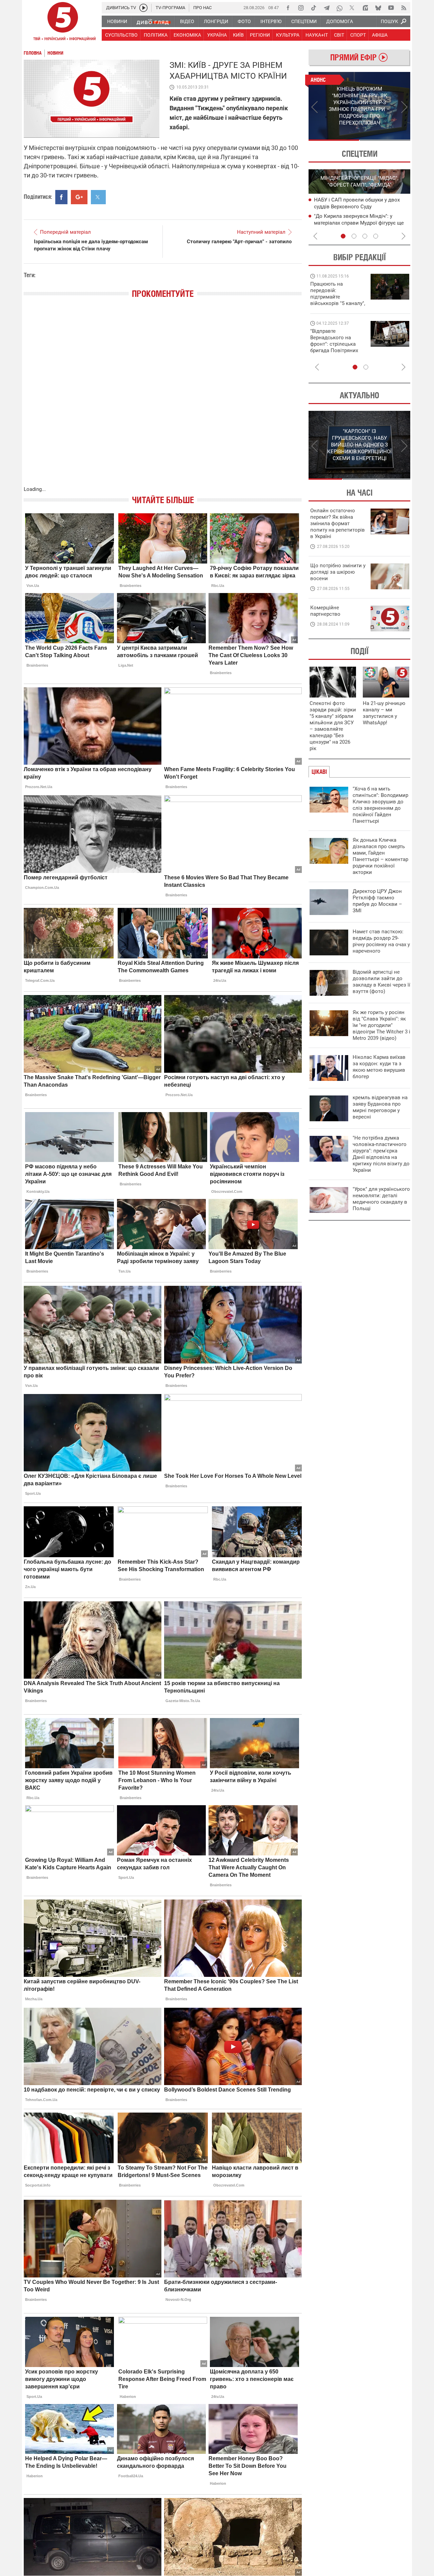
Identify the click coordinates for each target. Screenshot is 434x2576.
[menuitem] (117, 21)
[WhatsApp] (339, 8)
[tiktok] (314, 8)
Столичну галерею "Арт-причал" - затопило (239, 242)
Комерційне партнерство (325, 611)
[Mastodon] (365, 8)
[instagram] (301, 8)
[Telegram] (327, 8)
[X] (352, 8)
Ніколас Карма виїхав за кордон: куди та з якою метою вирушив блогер (379, 1067)
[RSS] (404, 8)
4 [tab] (376, 236)
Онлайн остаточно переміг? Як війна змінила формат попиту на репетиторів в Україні (338, 523)
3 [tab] (365, 236)
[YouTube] (391, 8)
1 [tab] (334, 140)
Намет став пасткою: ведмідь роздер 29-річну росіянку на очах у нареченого (381, 941)
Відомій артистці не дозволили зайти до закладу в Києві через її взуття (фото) (381, 982)
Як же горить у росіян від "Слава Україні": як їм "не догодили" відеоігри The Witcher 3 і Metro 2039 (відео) (381, 1025)
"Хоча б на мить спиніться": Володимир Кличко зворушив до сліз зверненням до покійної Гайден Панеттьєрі (380, 805)
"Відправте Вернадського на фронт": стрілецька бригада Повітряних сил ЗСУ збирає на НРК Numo (334, 347)
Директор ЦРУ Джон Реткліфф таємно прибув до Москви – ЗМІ (377, 901)
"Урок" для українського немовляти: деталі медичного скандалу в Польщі (381, 1199)
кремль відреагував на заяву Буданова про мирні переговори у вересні (380, 1107)
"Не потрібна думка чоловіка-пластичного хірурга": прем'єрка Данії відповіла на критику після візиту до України (381, 1154)
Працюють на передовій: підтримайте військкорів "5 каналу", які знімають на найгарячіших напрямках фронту (338, 303)
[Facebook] (288, 8)
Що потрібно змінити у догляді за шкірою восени (338, 572)
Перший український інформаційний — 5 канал (63, 22)
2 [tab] (385, 140)
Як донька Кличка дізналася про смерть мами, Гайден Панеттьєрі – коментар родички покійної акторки (380, 856)
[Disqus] (163, 399)
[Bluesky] (378, 8)
